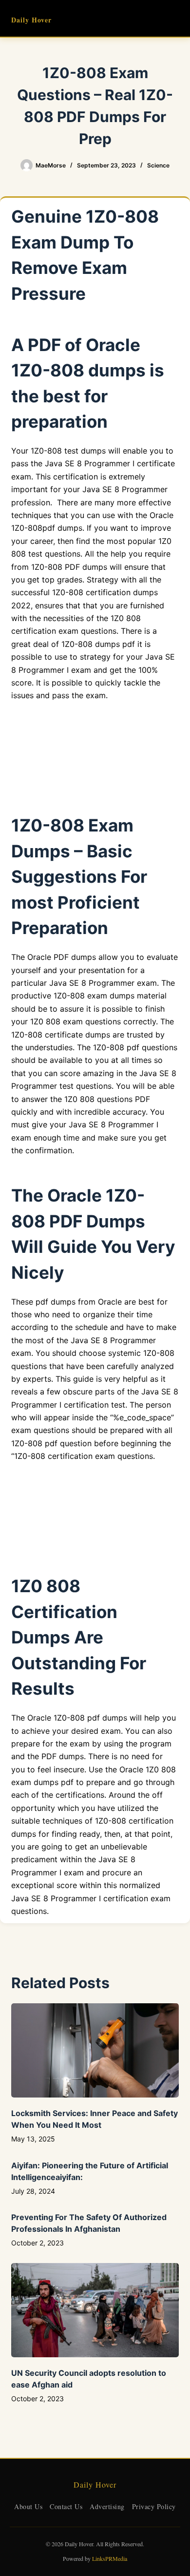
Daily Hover (31, 20)
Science (158, 165)
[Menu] (174, 19)
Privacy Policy (154, 2506)
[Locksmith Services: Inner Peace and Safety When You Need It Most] (95, 2050)
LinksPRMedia (110, 2558)
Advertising (107, 2506)
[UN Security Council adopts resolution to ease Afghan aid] (95, 2310)
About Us (28, 2506)
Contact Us (66, 2506)
